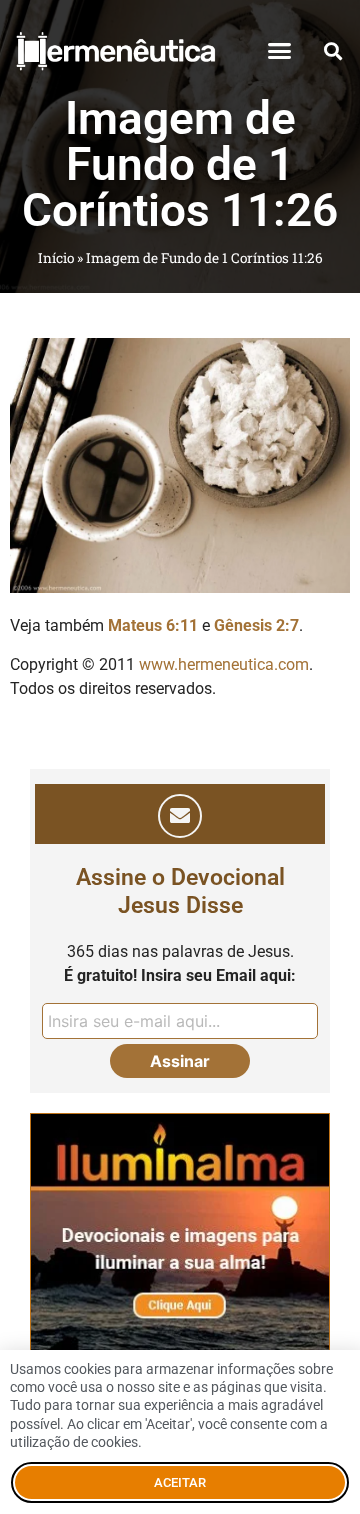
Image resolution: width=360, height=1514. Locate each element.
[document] (180, 757)
